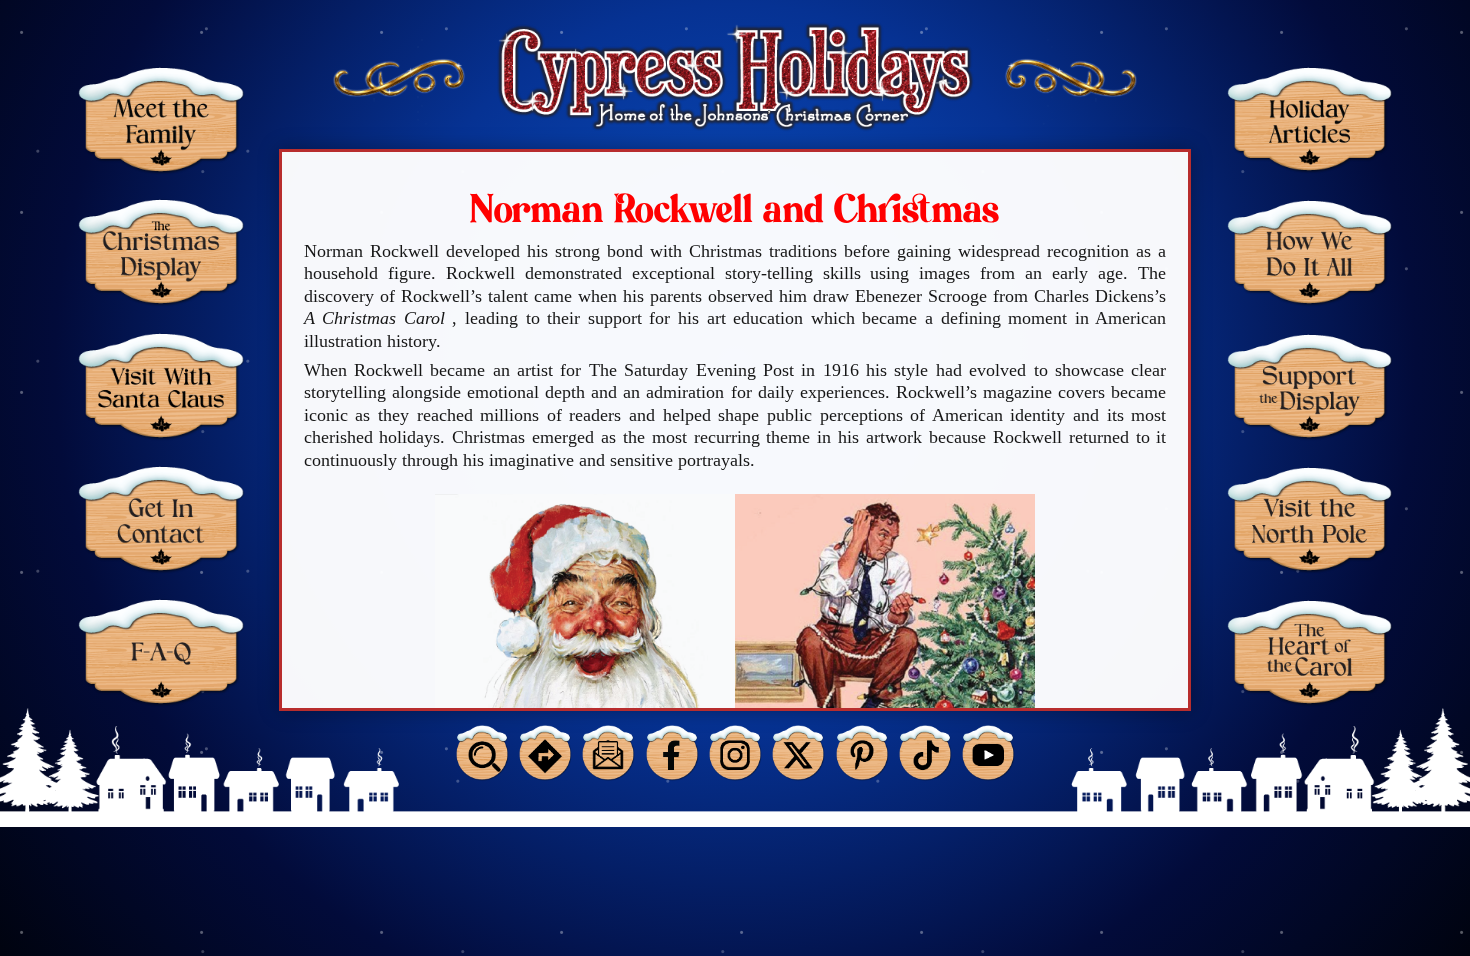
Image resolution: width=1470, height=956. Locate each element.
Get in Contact (161, 518)
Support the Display (1310, 385)
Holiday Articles (1310, 119)
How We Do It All (1310, 251)
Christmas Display (161, 251)
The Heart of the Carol (1310, 651)
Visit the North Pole (1310, 518)
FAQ (161, 651)
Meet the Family (161, 119)
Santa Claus (161, 385)
